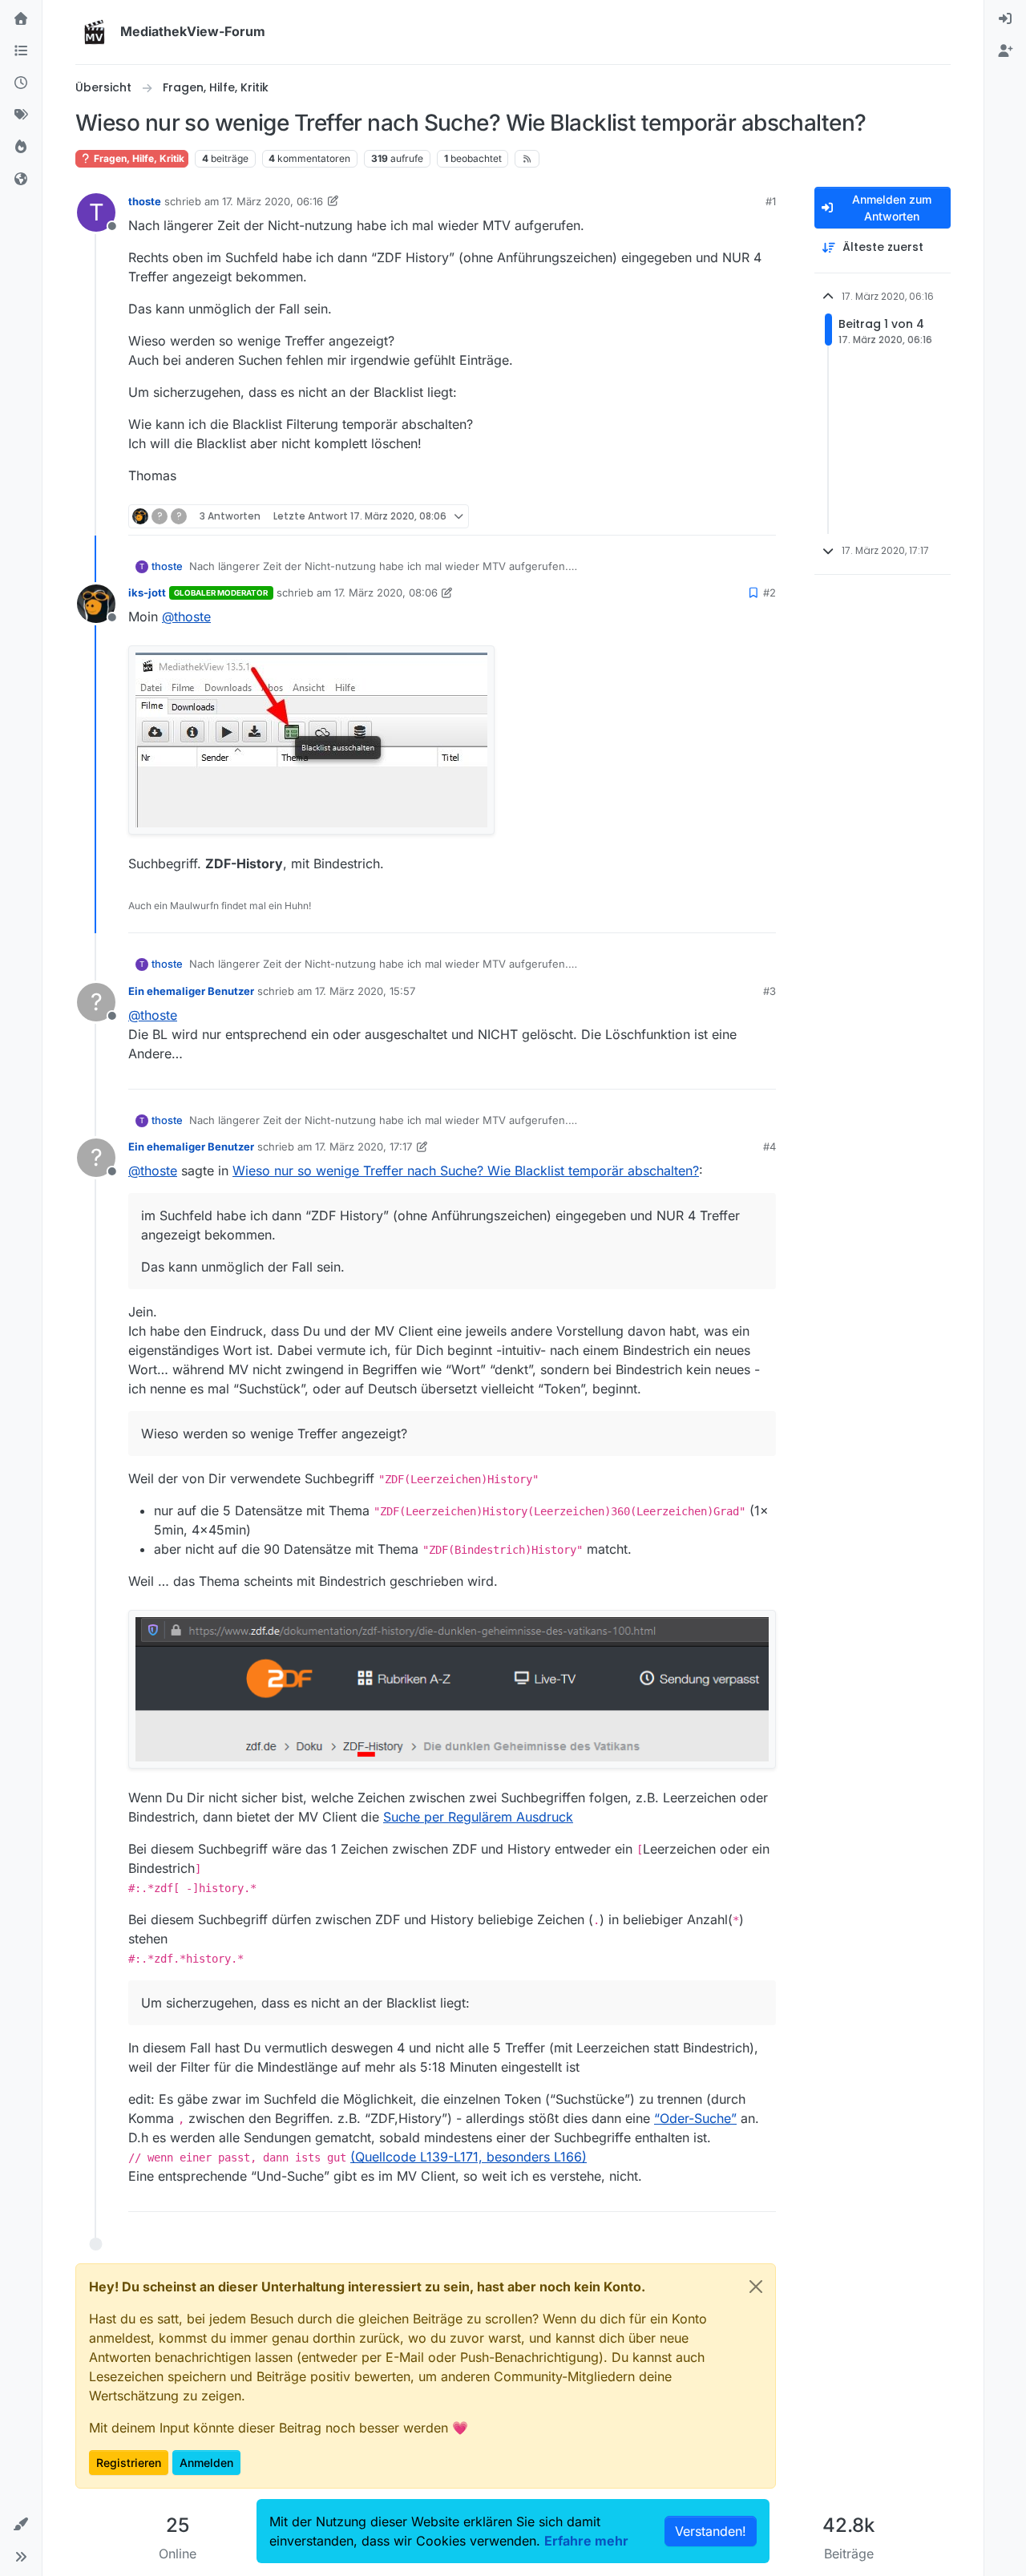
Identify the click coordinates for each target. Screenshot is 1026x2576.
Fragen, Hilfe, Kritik (138, 158)
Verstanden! (711, 2531)
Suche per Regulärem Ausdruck (478, 1817)
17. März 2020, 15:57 (365, 991)
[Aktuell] (21, 83)
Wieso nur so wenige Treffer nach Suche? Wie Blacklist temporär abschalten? (466, 1171)
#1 (771, 201)
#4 (769, 1146)
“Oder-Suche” (695, 2118)
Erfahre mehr (586, 2541)
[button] (21, 2525)
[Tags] (21, 115)
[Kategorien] (21, 51)
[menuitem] (1005, 19)
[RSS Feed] (527, 159)
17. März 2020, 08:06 (386, 592)
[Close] (756, 2287)
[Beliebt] (21, 148)
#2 (769, 592)
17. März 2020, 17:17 (364, 1146)
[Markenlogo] (95, 32)
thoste (145, 201)
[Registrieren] (1005, 51)
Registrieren (129, 2463)
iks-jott (147, 592)
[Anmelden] (1005, 19)
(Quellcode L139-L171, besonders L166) (469, 2157)
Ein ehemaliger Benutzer (191, 991)
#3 (769, 991)
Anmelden (206, 2463)
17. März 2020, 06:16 (273, 201)
